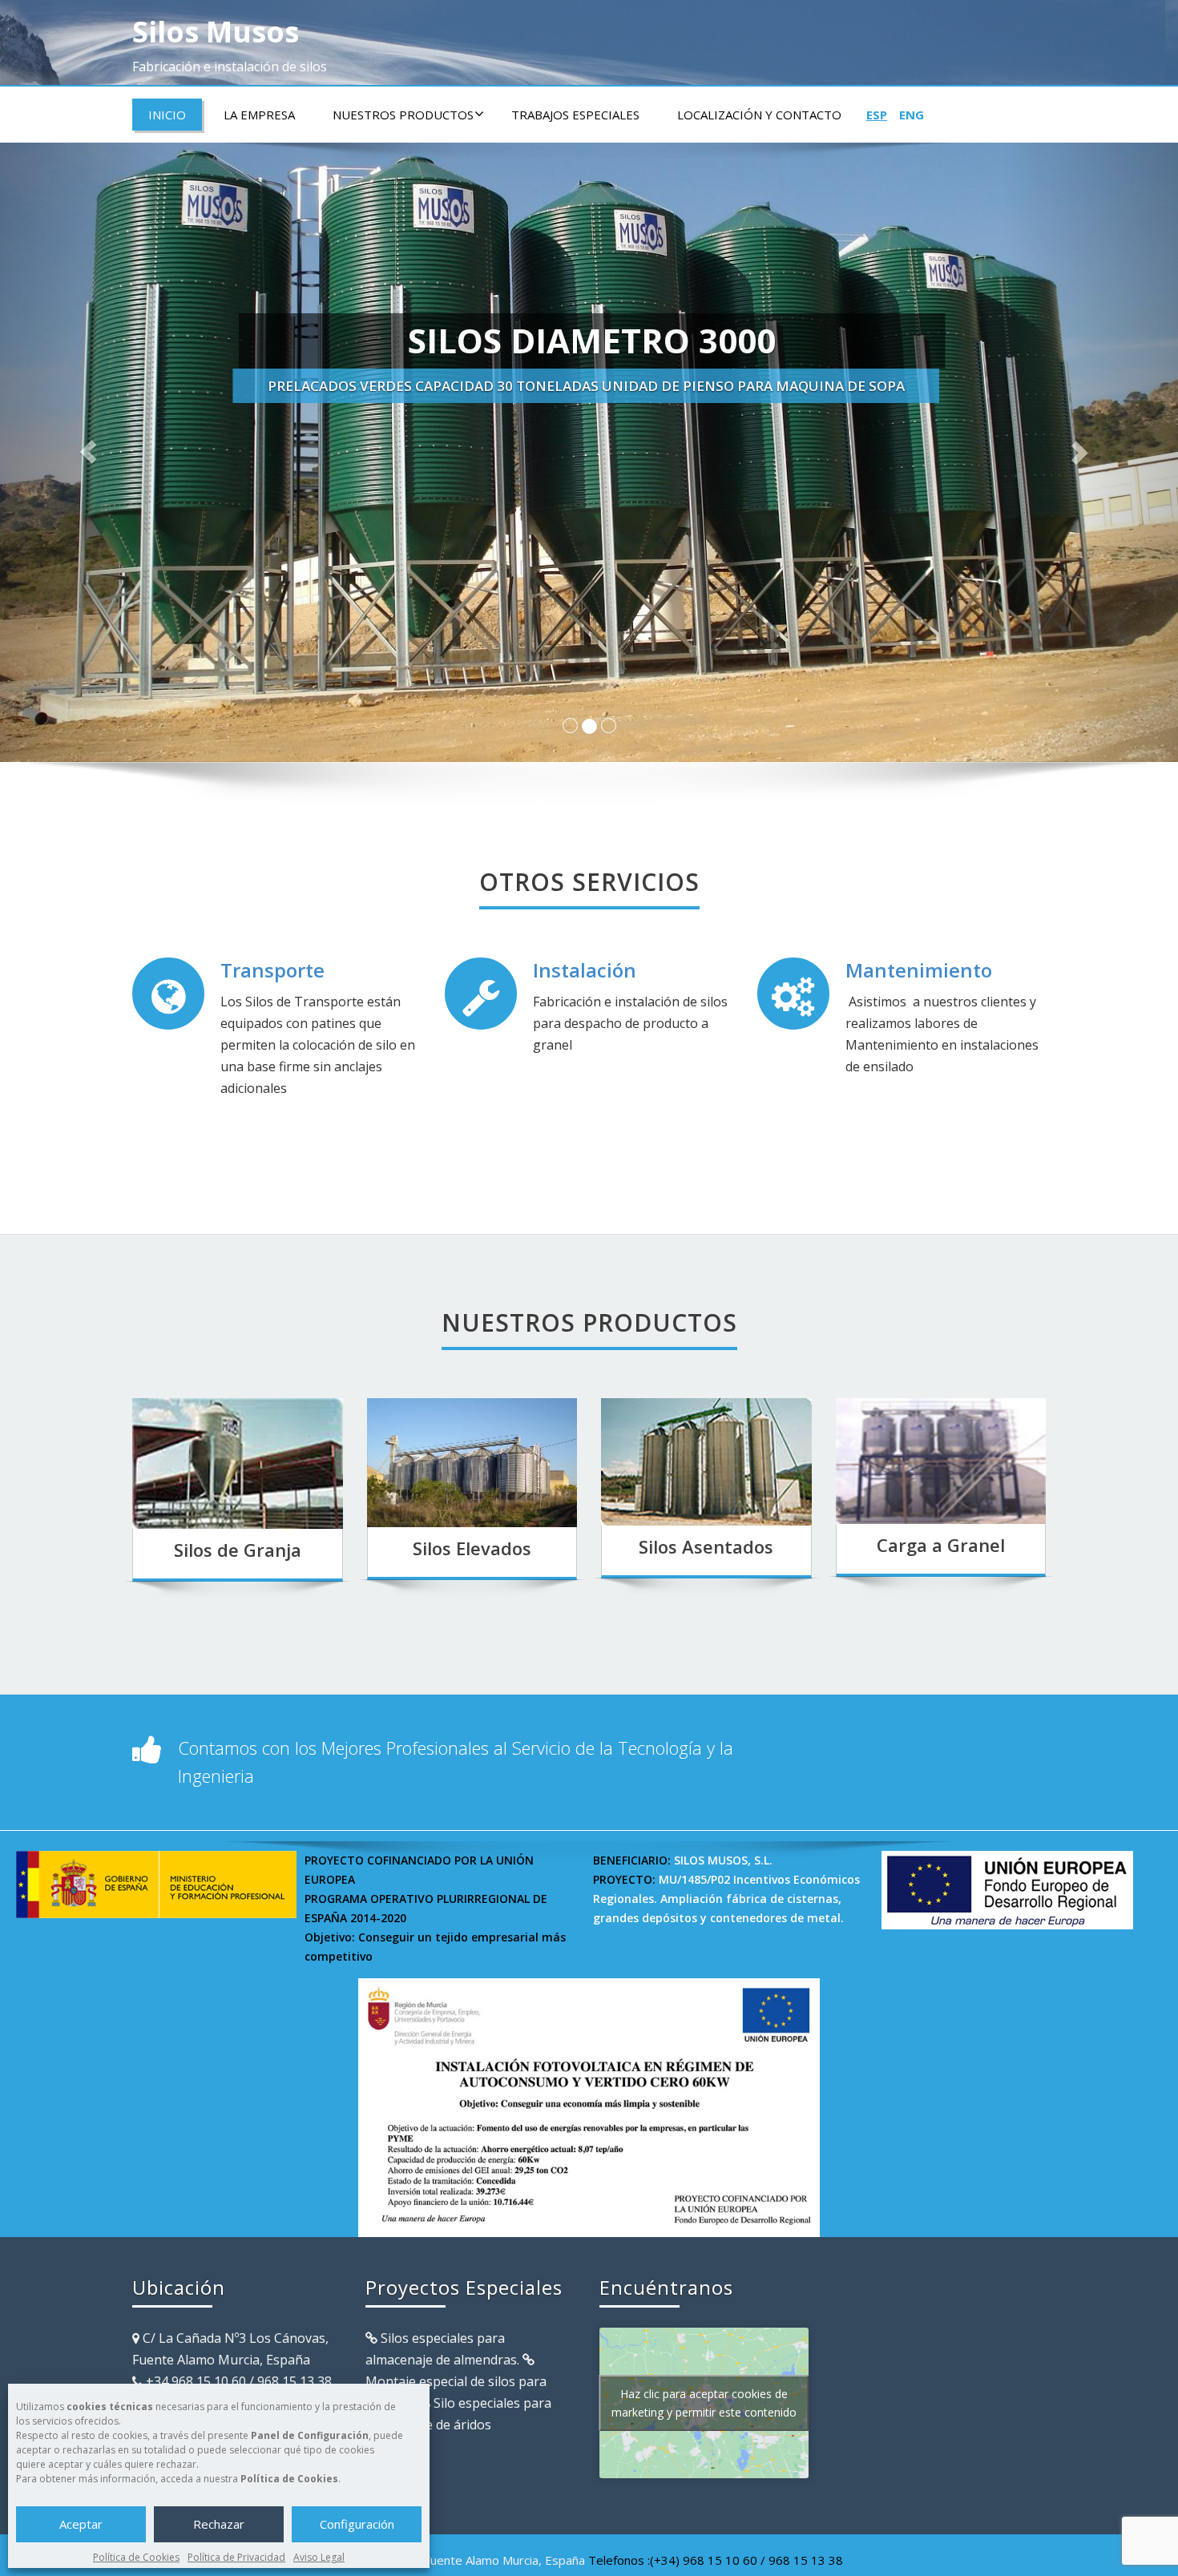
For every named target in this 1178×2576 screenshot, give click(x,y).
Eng (912, 115)
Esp (877, 115)
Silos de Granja (238, 1550)
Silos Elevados (472, 1548)
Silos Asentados (706, 1546)
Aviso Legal (319, 2557)
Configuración (357, 2524)
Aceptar (81, 2524)
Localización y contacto (759, 115)
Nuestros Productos (403, 115)
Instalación (585, 970)
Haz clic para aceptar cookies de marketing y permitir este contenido (704, 2403)
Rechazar (219, 2524)
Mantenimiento (919, 970)
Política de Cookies (136, 2557)
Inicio (167, 115)
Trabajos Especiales (575, 115)
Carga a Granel (941, 1545)
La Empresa (259, 115)
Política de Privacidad (236, 2557)
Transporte (272, 970)
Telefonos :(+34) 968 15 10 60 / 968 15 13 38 (716, 2560)
